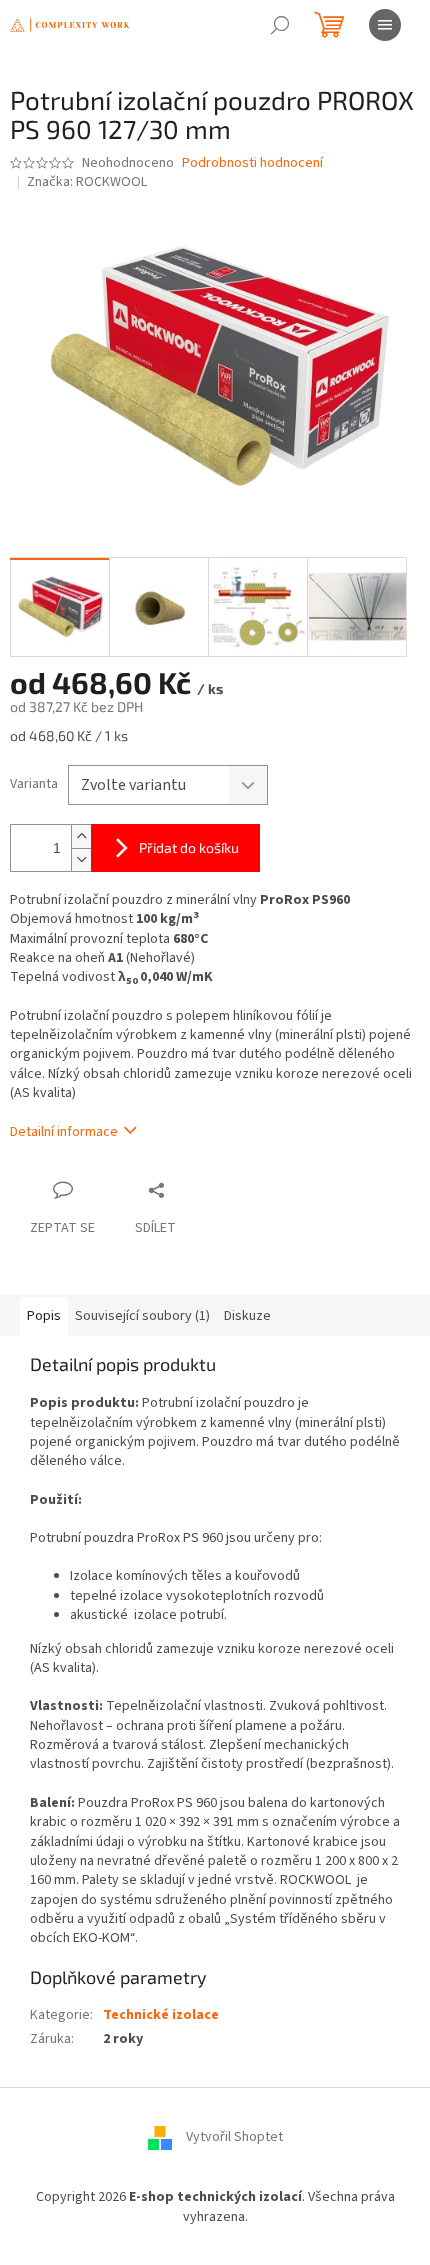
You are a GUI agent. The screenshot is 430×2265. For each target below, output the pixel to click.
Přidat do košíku (189, 847)
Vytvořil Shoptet (234, 2138)
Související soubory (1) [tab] (142, 1316)
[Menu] (385, 25)
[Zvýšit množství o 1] (81, 836)
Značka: (87, 182)
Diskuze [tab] (247, 1316)
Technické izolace (161, 2015)
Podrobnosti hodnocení (252, 163)
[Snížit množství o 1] (81, 859)
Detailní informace (64, 1132)
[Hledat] (280, 25)
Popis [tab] (44, 1316)
